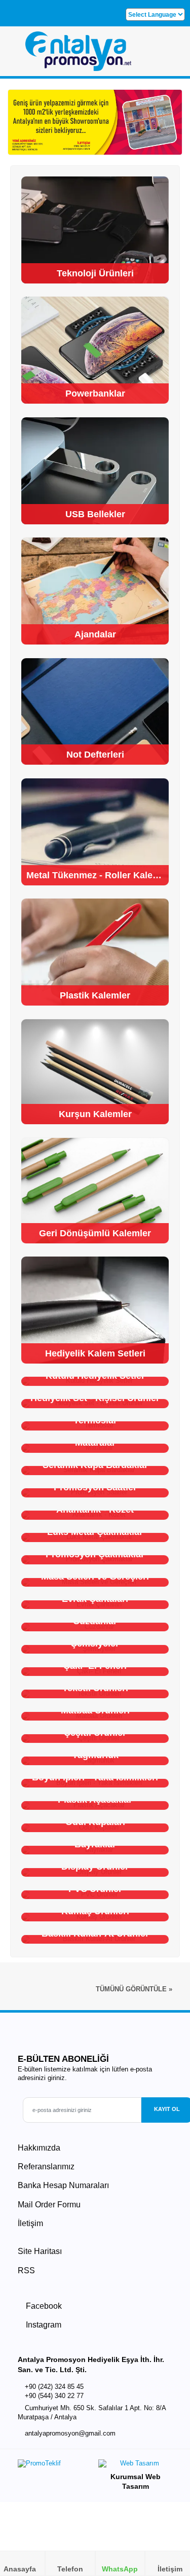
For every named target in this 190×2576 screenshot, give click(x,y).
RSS (26, 2270)
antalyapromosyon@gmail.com (70, 2434)
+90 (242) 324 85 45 (54, 2387)
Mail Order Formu (49, 2205)
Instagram (43, 2325)
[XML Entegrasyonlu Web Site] (54, 2466)
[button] (170, 55)
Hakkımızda (39, 2148)
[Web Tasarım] (135, 2466)
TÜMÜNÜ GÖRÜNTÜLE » (134, 1989)
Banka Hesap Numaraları (63, 2185)
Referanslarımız (46, 2167)
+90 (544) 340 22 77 (54, 2396)
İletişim (30, 2223)
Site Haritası (40, 2251)
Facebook (43, 2306)
